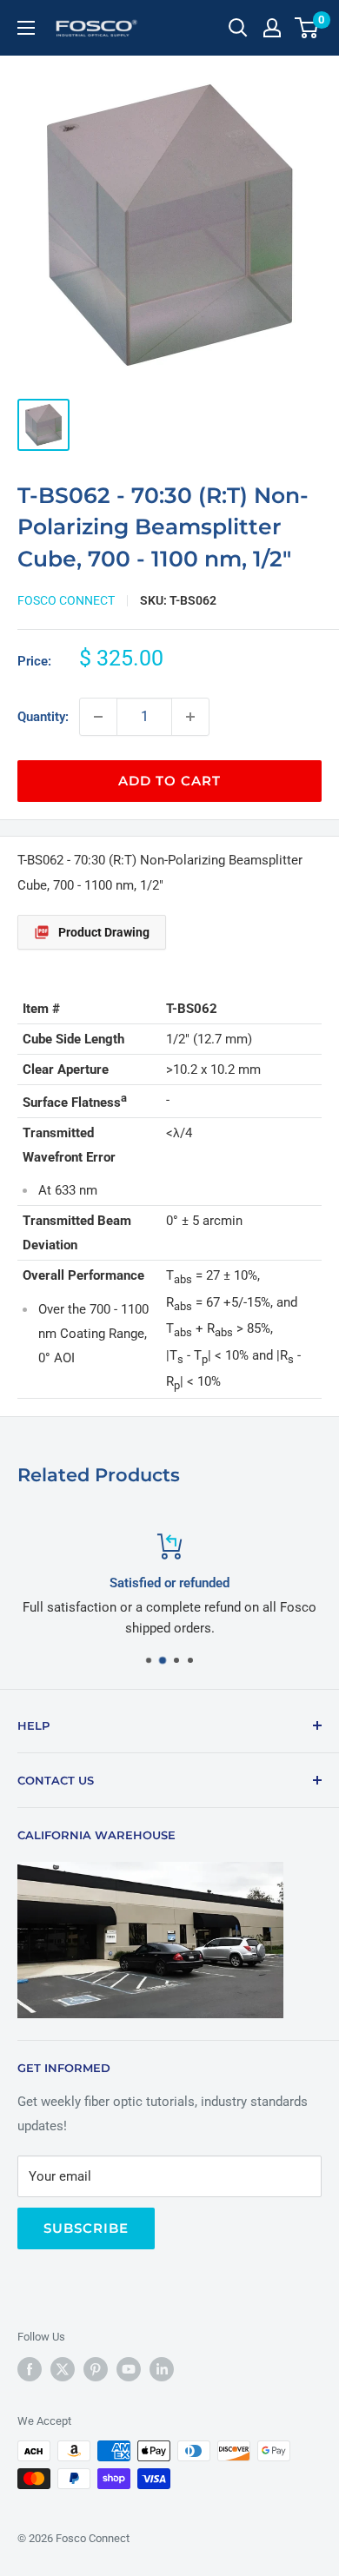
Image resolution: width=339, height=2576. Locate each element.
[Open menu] (26, 28)
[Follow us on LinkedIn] (162, 2369)
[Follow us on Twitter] (63, 2369)
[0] (307, 28)
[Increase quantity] (190, 717)
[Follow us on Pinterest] (96, 2369)
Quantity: (43, 717)
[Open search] (238, 28)
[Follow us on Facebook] (30, 2369)
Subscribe (86, 2228)
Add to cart (169, 781)
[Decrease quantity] (98, 717)
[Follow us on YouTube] (129, 2369)
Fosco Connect (66, 600)
